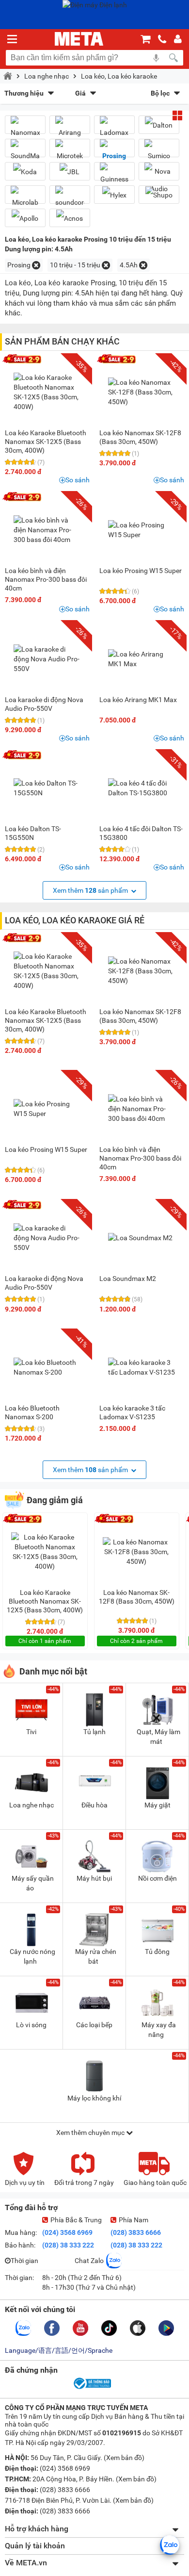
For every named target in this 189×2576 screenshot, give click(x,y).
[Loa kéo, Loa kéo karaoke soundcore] (70, 198)
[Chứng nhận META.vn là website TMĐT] (92, 2388)
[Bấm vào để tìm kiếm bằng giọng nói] (156, 58)
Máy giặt (157, 1805)
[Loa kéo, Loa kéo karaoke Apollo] (25, 218)
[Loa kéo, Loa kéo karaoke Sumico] (159, 152)
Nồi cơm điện (157, 1878)
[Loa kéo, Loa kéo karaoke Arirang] (70, 129)
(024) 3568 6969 (67, 2232)
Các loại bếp (94, 2025)
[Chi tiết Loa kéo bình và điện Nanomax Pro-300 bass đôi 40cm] (47, 530)
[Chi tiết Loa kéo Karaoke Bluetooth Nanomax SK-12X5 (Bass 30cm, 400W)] (47, 392)
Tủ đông (157, 1952)
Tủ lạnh (94, 1732)
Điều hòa (94, 1805)
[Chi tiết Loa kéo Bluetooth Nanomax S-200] (47, 1367)
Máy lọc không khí (94, 2098)
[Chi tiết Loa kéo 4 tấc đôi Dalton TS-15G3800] (142, 788)
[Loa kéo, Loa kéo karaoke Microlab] (25, 198)
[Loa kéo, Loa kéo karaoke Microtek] (70, 152)
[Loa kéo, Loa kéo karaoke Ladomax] (114, 129)
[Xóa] (36, 265)
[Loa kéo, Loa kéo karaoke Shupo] (159, 195)
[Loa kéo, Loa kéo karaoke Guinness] (114, 175)
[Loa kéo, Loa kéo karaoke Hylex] (114, 195)
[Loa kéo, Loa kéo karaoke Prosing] (114, 152)
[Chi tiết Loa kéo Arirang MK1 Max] (142, 659)
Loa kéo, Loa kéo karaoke (119, 76)
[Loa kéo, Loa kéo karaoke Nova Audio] (159, 180)
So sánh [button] (78, 480)
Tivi (31, 1732)
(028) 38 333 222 (68, 2245)
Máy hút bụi (94, 1878)
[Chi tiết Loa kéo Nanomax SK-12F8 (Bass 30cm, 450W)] (142, 392)
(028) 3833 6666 (136, 2232)
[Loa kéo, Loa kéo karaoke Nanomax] (25, 129)
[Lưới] (177, 115)
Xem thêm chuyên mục (91, 2133)
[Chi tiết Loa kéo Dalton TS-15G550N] (47, 788)
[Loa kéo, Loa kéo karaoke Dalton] (159, 125)
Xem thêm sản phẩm (91, 890)
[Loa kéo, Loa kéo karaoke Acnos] (70, 218)
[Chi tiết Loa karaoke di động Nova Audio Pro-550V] (47, 659)
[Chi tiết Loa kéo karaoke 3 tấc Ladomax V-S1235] (142, 1367)
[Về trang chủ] (79, 39)
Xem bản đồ (124, 2458)
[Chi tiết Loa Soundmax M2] (142, 1238)
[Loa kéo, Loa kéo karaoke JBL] (70, 172)
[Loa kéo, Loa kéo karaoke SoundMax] (25, 152)
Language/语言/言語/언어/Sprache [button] (59, 2350)
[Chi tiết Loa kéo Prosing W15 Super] (142, 530)
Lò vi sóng (31, 2025)
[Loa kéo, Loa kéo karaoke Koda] (25, 172)
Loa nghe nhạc (47, 76)
